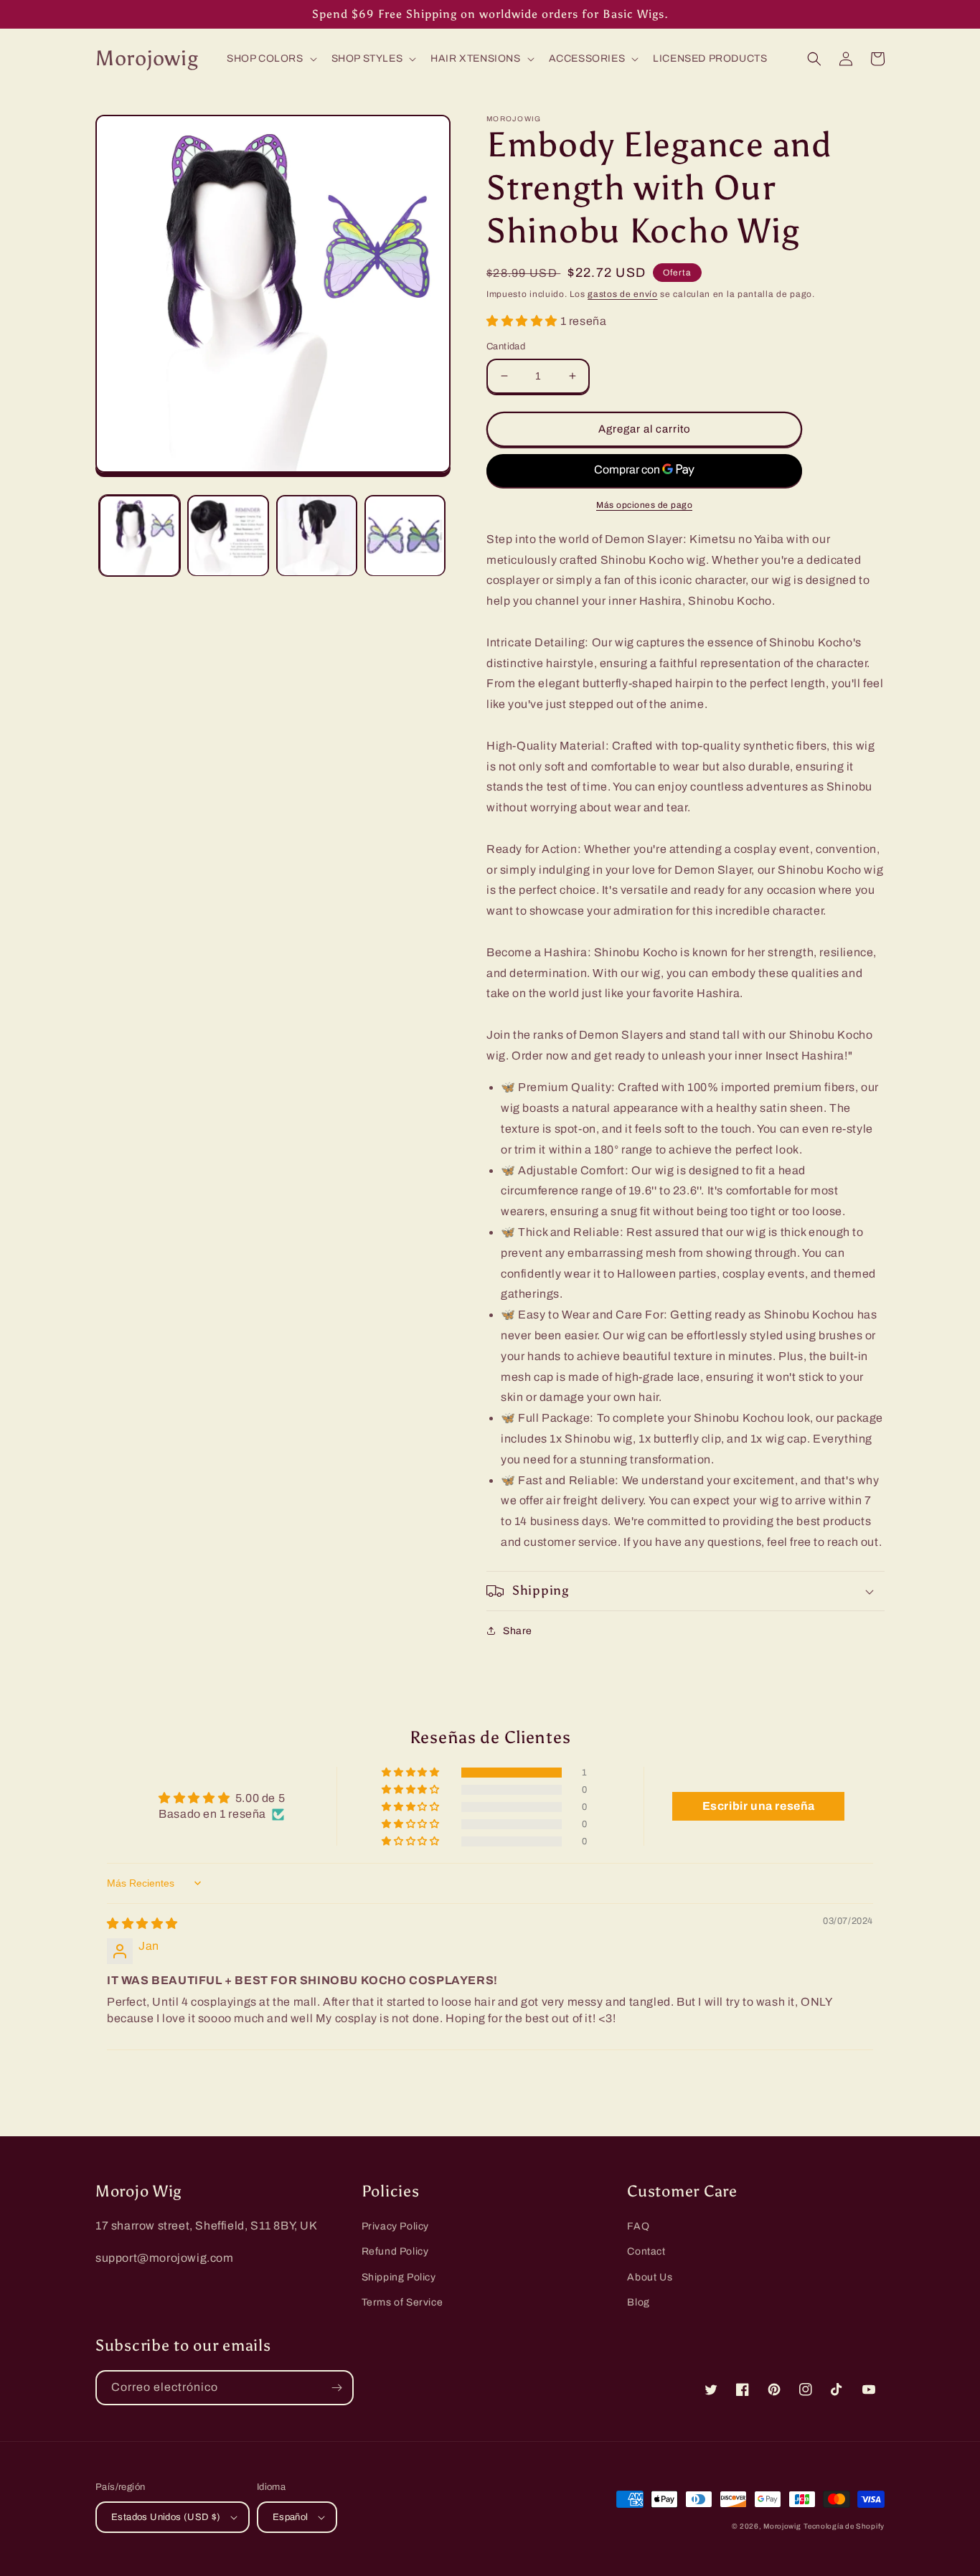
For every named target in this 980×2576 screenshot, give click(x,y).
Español (291, 2517)
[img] (142, 1924)
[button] (270, 59)
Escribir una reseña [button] (759, 1806)
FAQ (638, 2226)
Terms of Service (402, 2302)
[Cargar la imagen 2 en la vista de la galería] (228, 536)
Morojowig (782, 2526)
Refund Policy (395, 2251)
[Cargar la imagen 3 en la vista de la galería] (317, 536)
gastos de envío (623, 294)
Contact (646, 2251)
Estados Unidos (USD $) (166, 2517)
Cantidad (506, 346)
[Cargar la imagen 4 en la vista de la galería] (405, 536)
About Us (650, 2277)
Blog (638, 2302)
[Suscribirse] (336, 2388)
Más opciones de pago (644, 505)
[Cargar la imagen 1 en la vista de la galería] (140, 536)
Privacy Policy (395, 2226)
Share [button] (518, 1631)
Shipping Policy (399, 2277)
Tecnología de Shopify (844, 2526)
